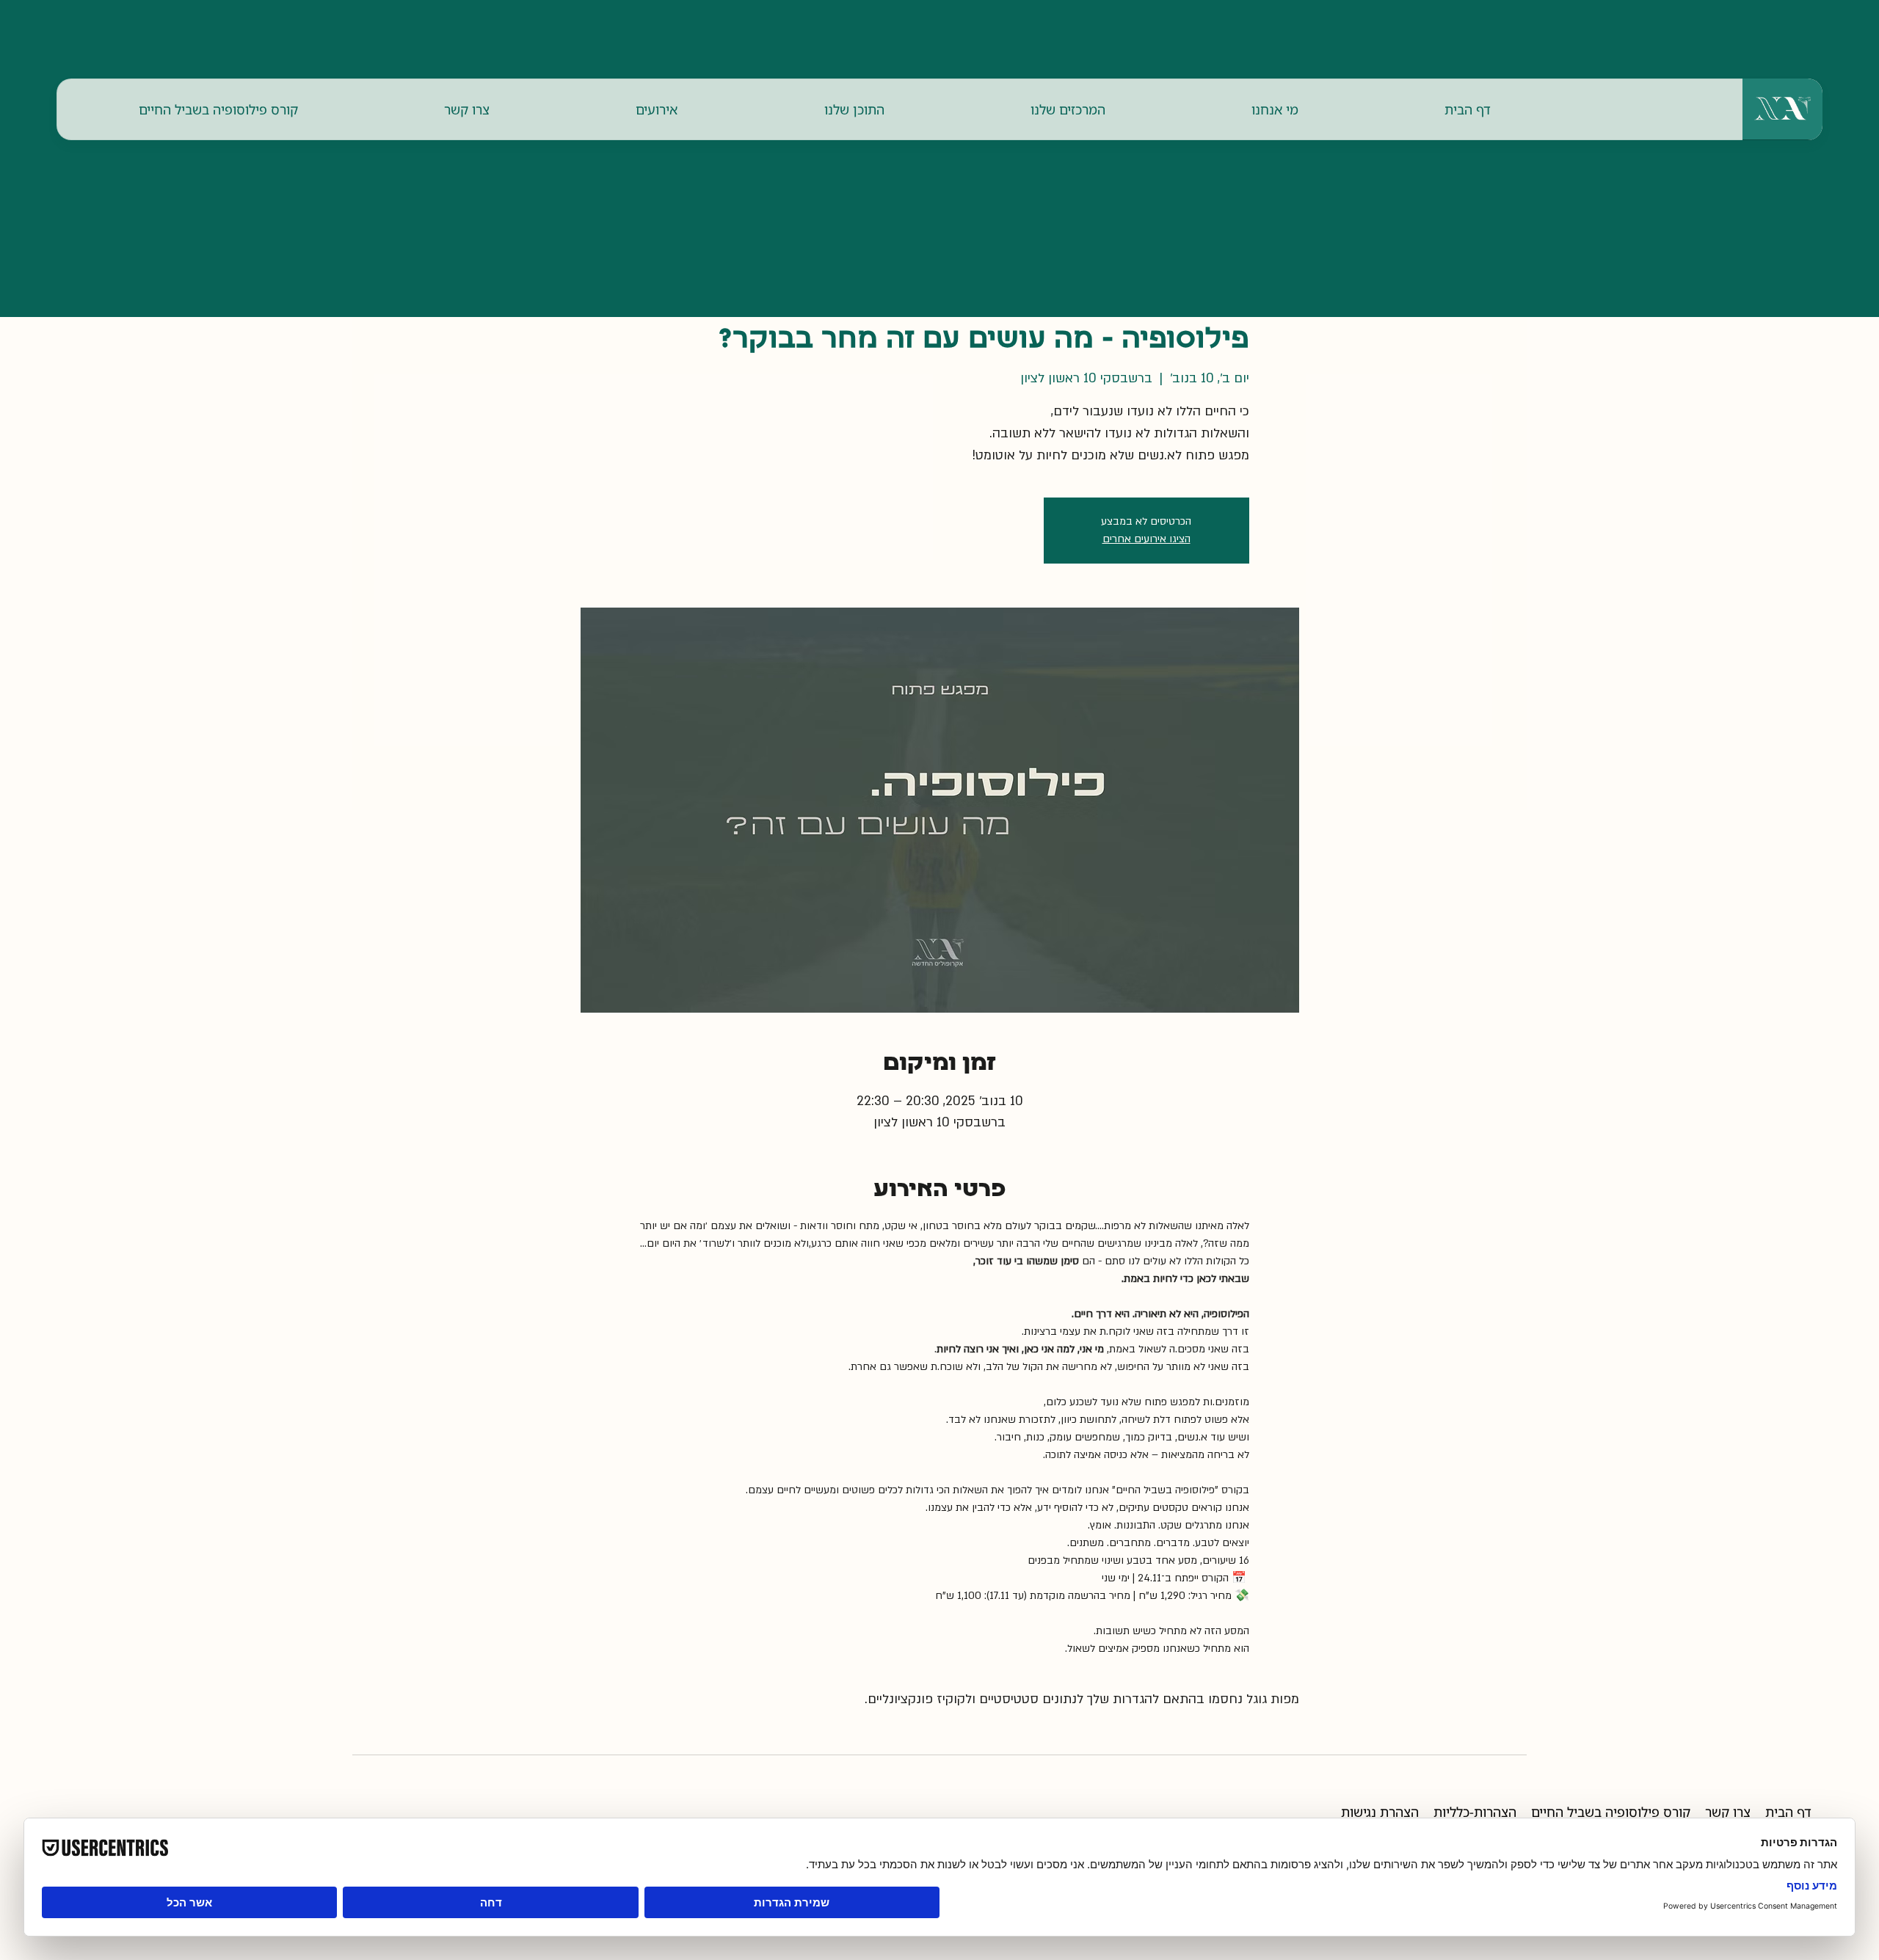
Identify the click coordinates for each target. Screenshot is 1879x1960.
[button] (1275, 109)
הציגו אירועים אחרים (1146, 539)
